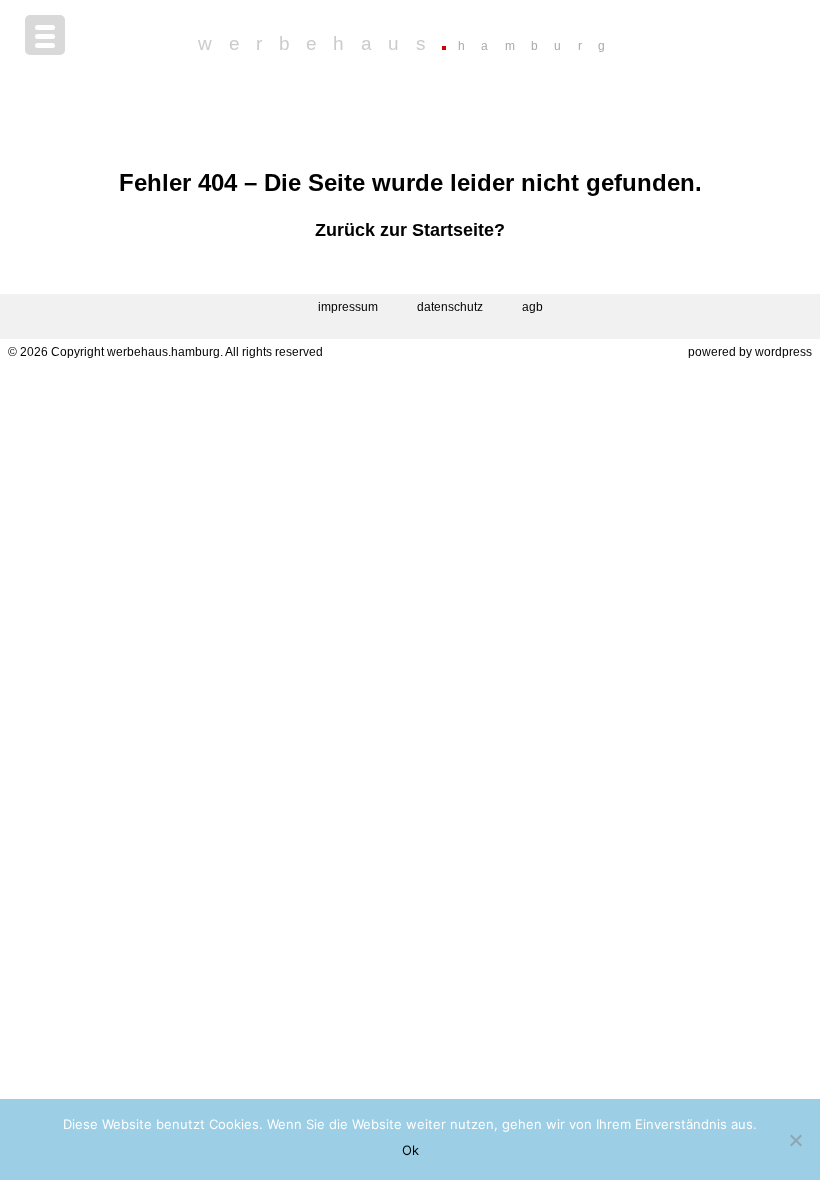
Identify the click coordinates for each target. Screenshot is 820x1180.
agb (532, 307)
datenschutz (450, 307)
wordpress (783, 352)
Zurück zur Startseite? (410, 230)
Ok (410, 1150)
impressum (348, 307)
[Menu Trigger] (45, 35)
